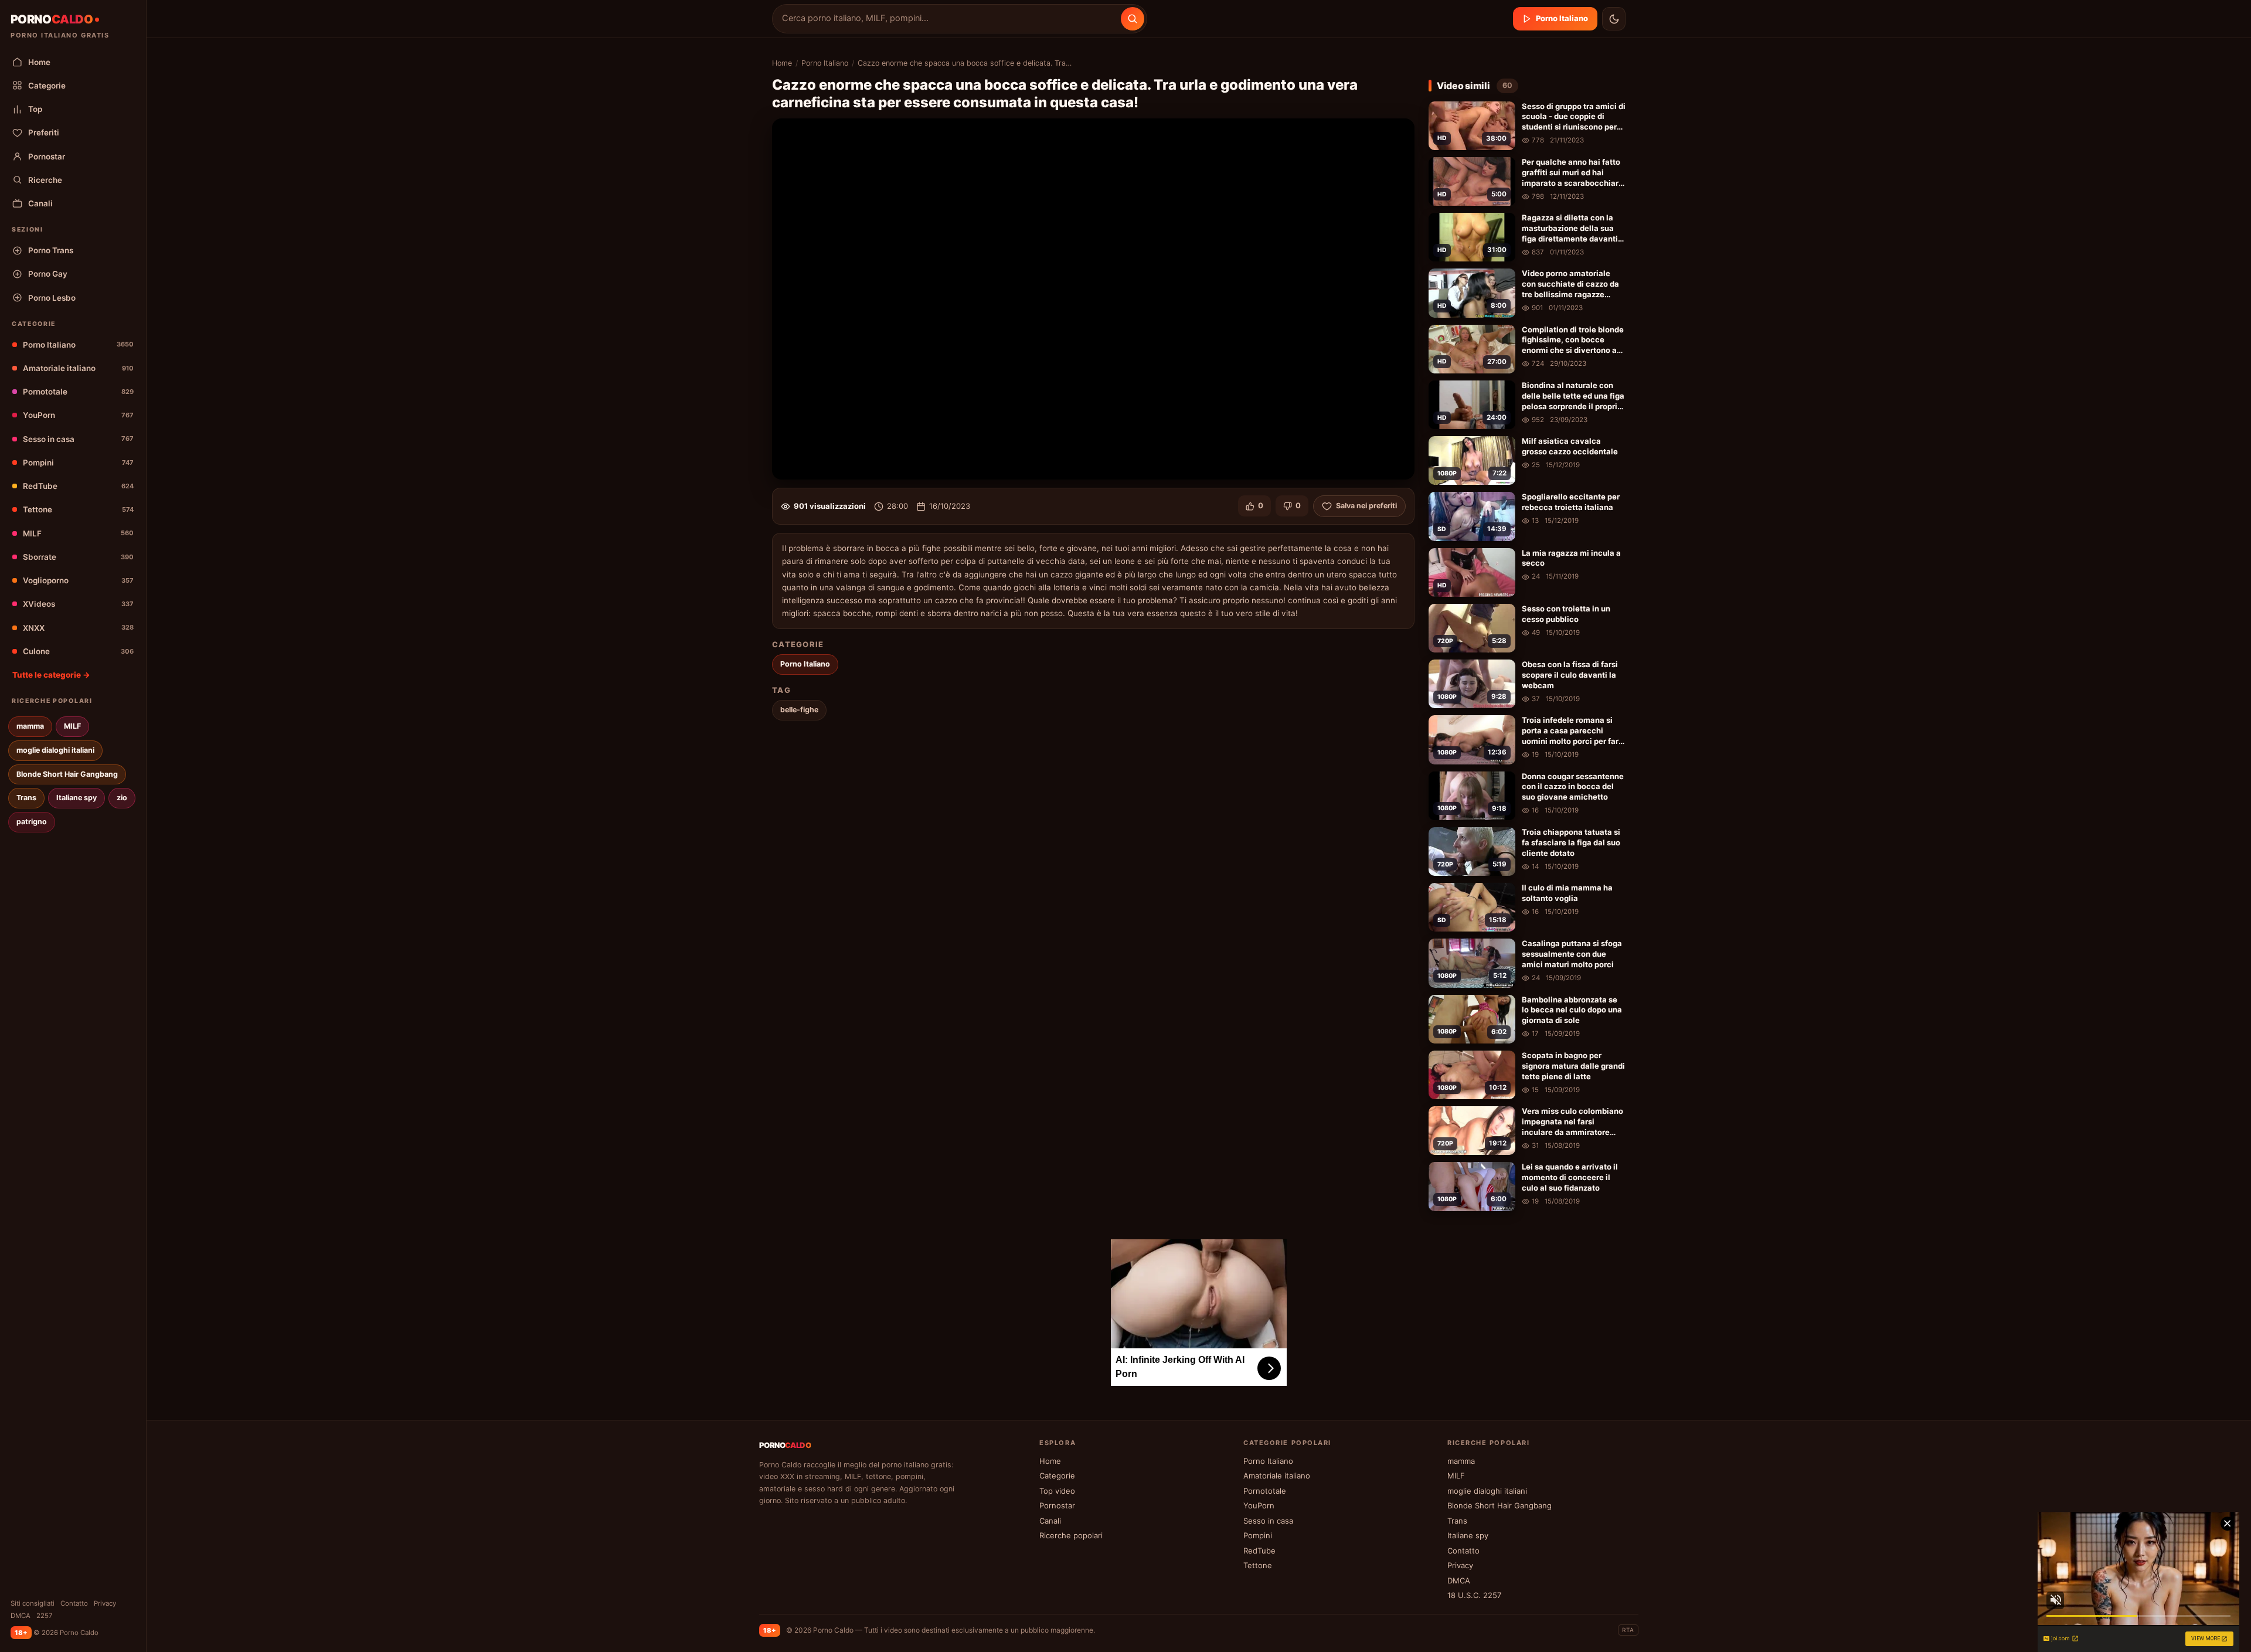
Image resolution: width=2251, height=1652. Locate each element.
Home (39, 62)
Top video (1057, 1491)
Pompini (78, 463)
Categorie (47, 86)
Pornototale (78, 392)
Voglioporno (78, 580)
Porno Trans (51, 250)
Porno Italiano (78, 345)
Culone (78, 651)
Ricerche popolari (1071, 1535)
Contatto (74, 1603)
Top (35, 109)
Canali (40, 203)
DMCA (21, 1616)
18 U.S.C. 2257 (1474, 1595)
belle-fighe (799, 710)
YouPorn (78, 415)
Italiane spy (76, 798)
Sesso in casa (78, 439)
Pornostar (47, 157)
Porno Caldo (833, 1630)
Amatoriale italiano (78, 368)
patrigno (32, 822)
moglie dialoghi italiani (55, 750)
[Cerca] (1133, 19)
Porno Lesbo (52, 298)
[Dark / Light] (1614, 19)
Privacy (105, 1603)
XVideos (78, 604)
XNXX (78, 628)
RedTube (78, 486)
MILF (78, 533)
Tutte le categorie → (51, 675)
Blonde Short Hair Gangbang (67, 774)
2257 (45, 1616)
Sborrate (78, 557)
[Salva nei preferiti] (1504, 112)
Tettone (78, 509)
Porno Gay (48, 274)
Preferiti (44, 132)
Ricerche (45, 180)
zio (122, 798)
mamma (30, 726)
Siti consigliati (33, 1603)
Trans (26, 798)
